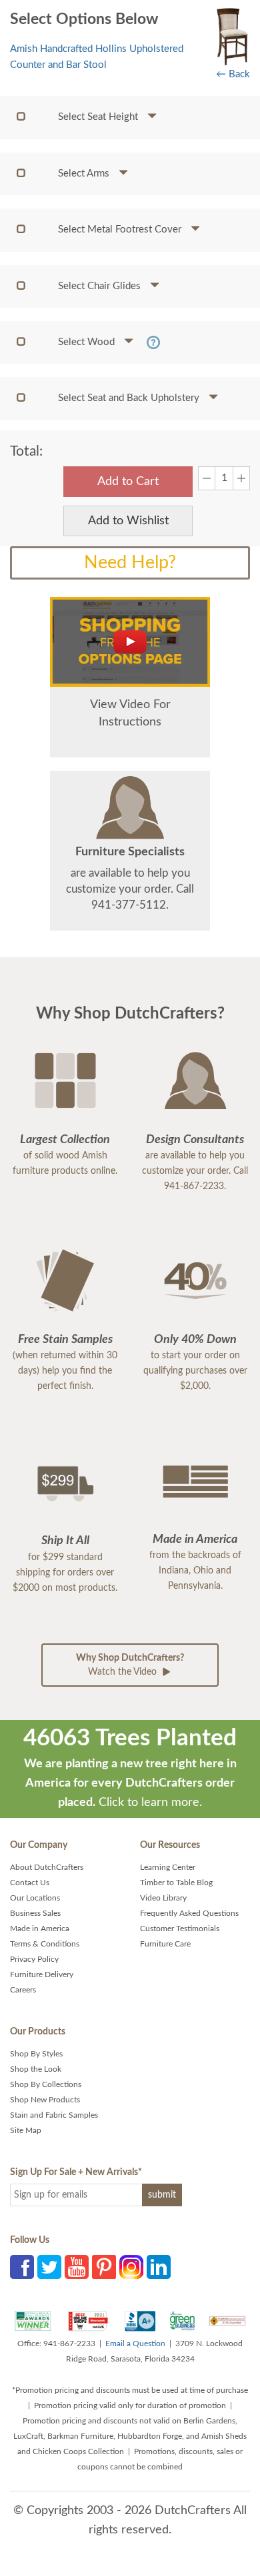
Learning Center (168, 1867)
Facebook (22, 2267)
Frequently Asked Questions (189, 1913)
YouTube (77, 2267)
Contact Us (30, 1883)
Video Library (163, 1898)
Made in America (40, 1929)
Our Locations (35, 1898)
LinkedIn (159, 2267)
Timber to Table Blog (176, 1883)
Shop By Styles (36, 2054)
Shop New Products (45, 2100)
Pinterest (104, 2267)
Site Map (26, 2130)
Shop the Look (36, 2069)
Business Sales (35, 1913)
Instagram (131, 2267)
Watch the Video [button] (130, 1665)
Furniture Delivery (42, 1974)
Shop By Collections (46, 2084)
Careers (23, 1990)
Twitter (49, 2267)
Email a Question (135, 2344)
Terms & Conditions (45, 1944)
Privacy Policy (34, 1959)
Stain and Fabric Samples (54, 2115)
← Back (233, 74)
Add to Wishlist (128, 521)
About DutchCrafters (47, 1867)
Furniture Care (165, 1944)
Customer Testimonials (180, 1929)
